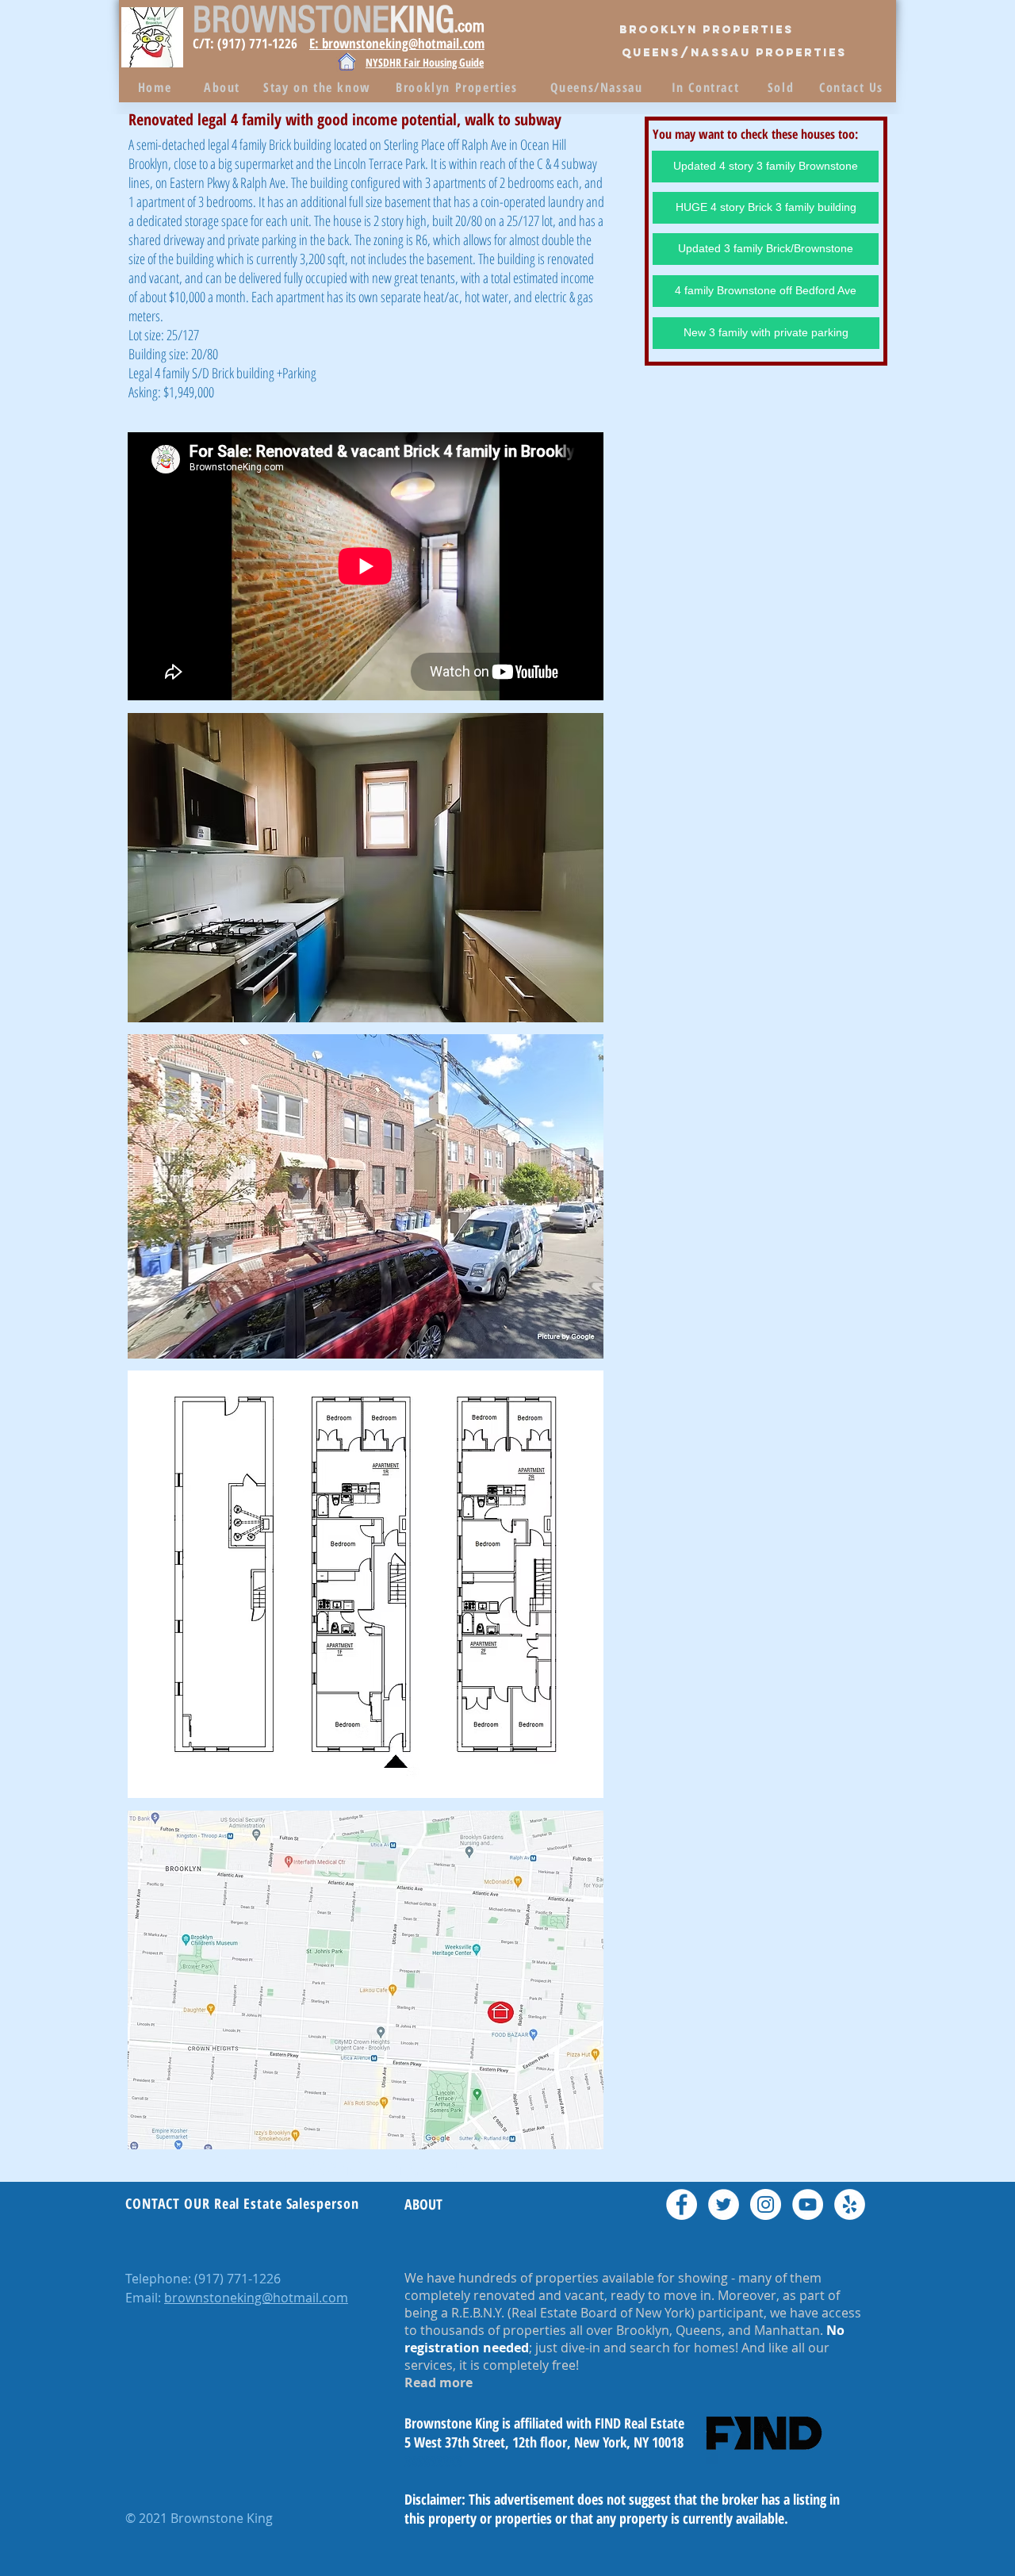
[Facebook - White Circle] (682, 2204)
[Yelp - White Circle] (850, 2204)
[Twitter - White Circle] (724, 2204)
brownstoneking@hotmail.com (256, 2298)
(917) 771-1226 (237, 2279)
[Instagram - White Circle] (766, 2204)
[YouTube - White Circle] (808, 2204)
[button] (366, 868)
